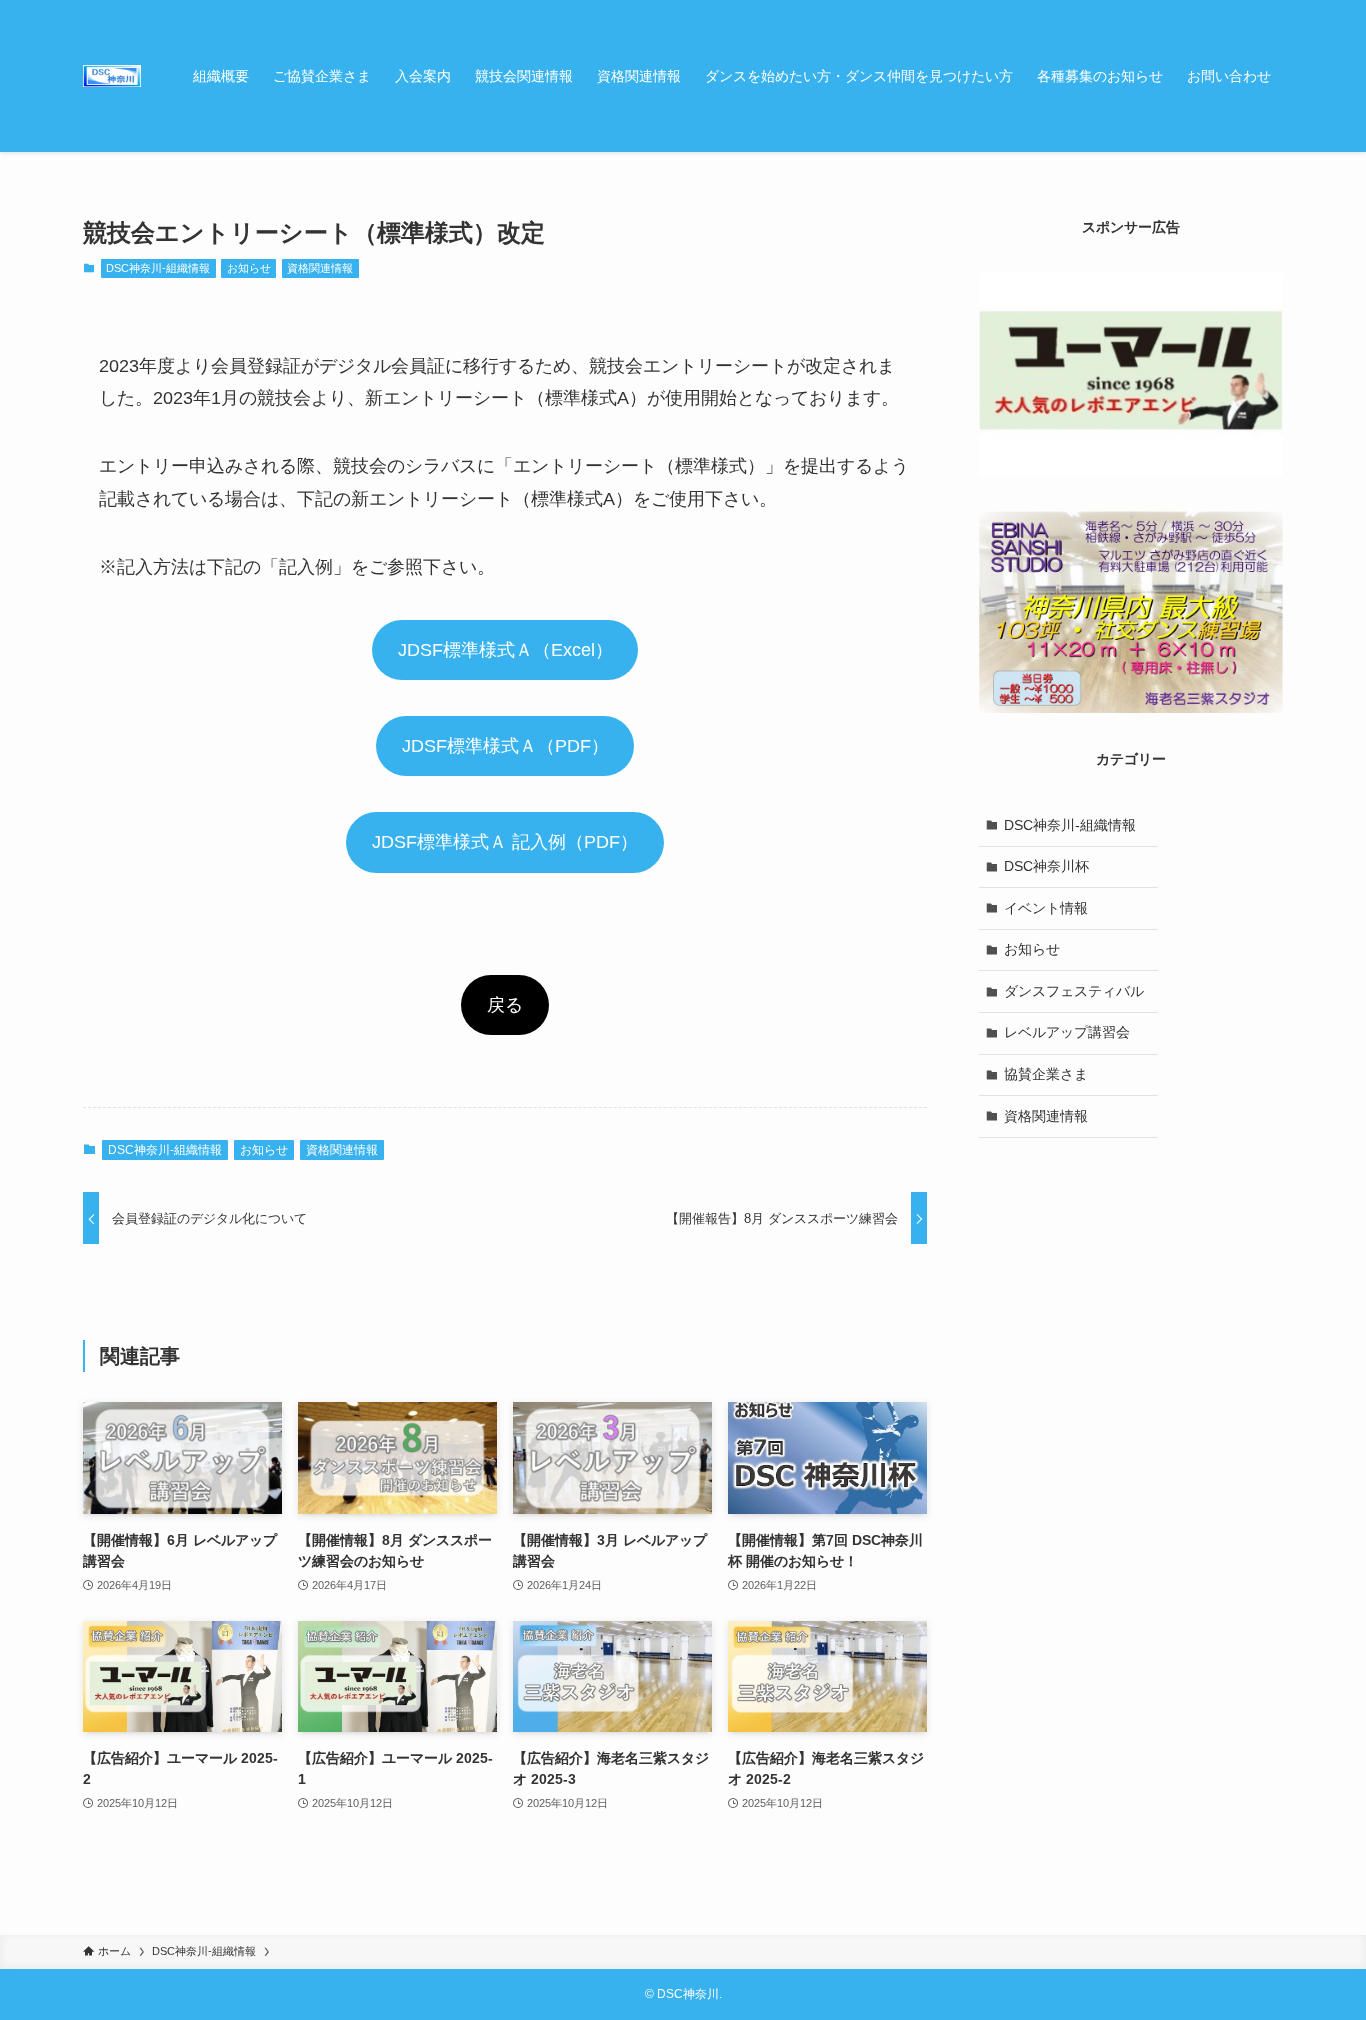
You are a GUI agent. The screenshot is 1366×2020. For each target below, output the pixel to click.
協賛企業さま (1046, 1074)
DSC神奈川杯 (1046, 866)
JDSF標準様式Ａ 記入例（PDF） (505, 842)
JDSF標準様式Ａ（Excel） (505, 650)
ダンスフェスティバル (1074, 991)
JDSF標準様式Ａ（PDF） (505, 746)
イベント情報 (1046, 908)
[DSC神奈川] (112, 76)
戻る (505, 1005)
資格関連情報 (320, 268)
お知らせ (249, 268)
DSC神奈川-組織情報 (158, 268)
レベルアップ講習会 (1067, 1032)
